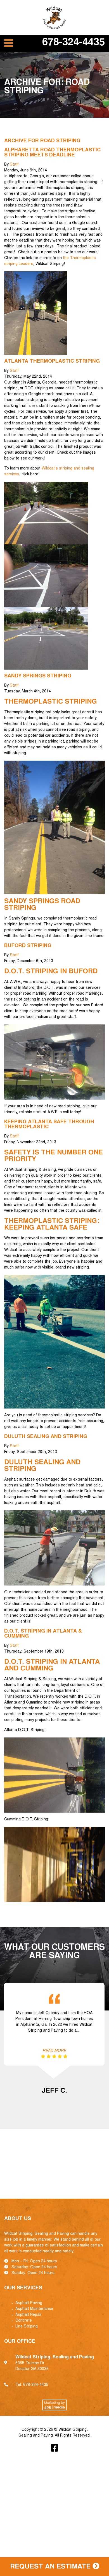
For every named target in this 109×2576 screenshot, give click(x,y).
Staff (14, 165)
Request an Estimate (51, 2567)
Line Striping (27, 2327)
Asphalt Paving (29, 2303)
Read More (54, 2051)
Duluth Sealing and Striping (46, 1437)
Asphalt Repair (29, 2315)
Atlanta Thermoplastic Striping (52, 362)
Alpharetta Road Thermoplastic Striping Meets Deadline (52, 153)
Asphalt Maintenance (34, 2309)
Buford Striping (28, 946)
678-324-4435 (74, 43)
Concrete (24, 2321)
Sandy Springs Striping (38, 676)
